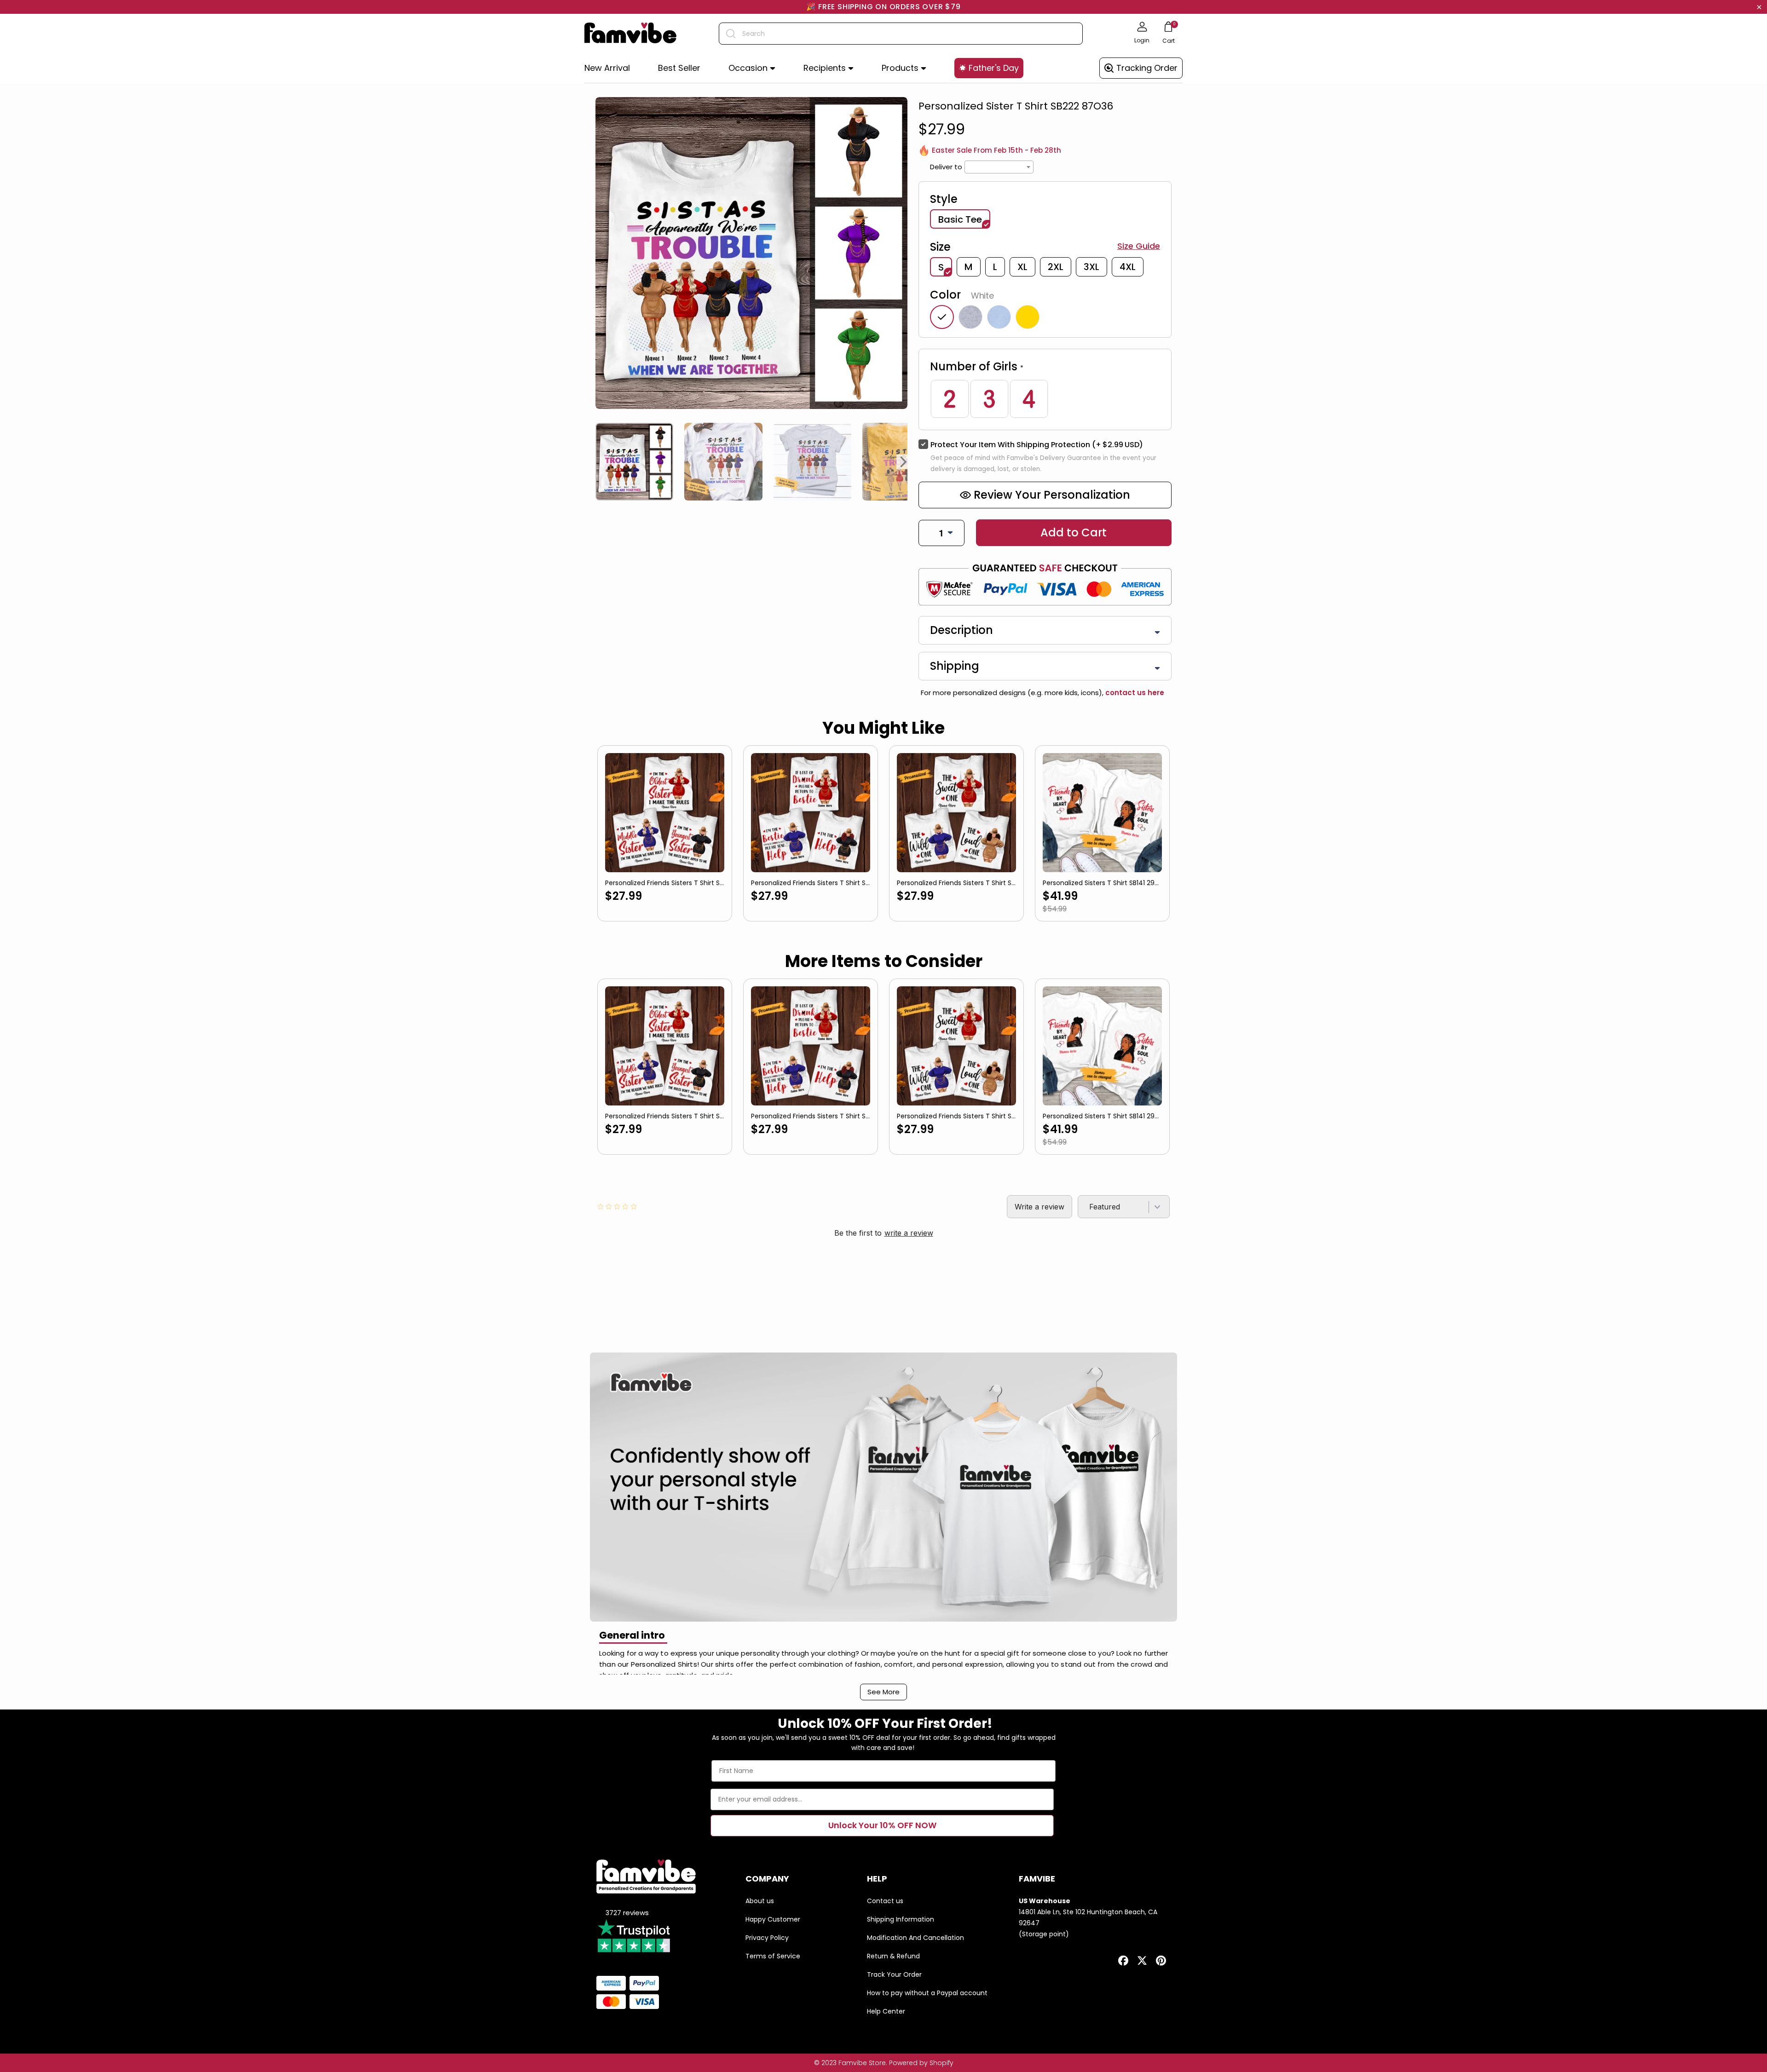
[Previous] (599, 462)
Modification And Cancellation (915, 1938)
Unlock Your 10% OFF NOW (882, 1825)
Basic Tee (960, 219)
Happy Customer (773, 1919)
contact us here (1134, 693)
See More (883, 1692)
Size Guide (1139, 246)
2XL (1056, 267)
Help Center (886, 2011)
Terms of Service (773, 1956)
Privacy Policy (767, 1938)
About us (760, 1901)
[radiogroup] (1045, 399)
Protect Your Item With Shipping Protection (1037, 445)
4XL (1128, 267)
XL (1022, 267)
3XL (1091, 267)
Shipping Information (901, 1919)
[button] (752, 68)
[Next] (904, 462)
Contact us (885, 1901)
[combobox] (901, 34)
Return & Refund (893, 1956)
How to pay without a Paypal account (927, 1993)
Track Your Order (894, 1974)
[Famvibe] (630, 34)
